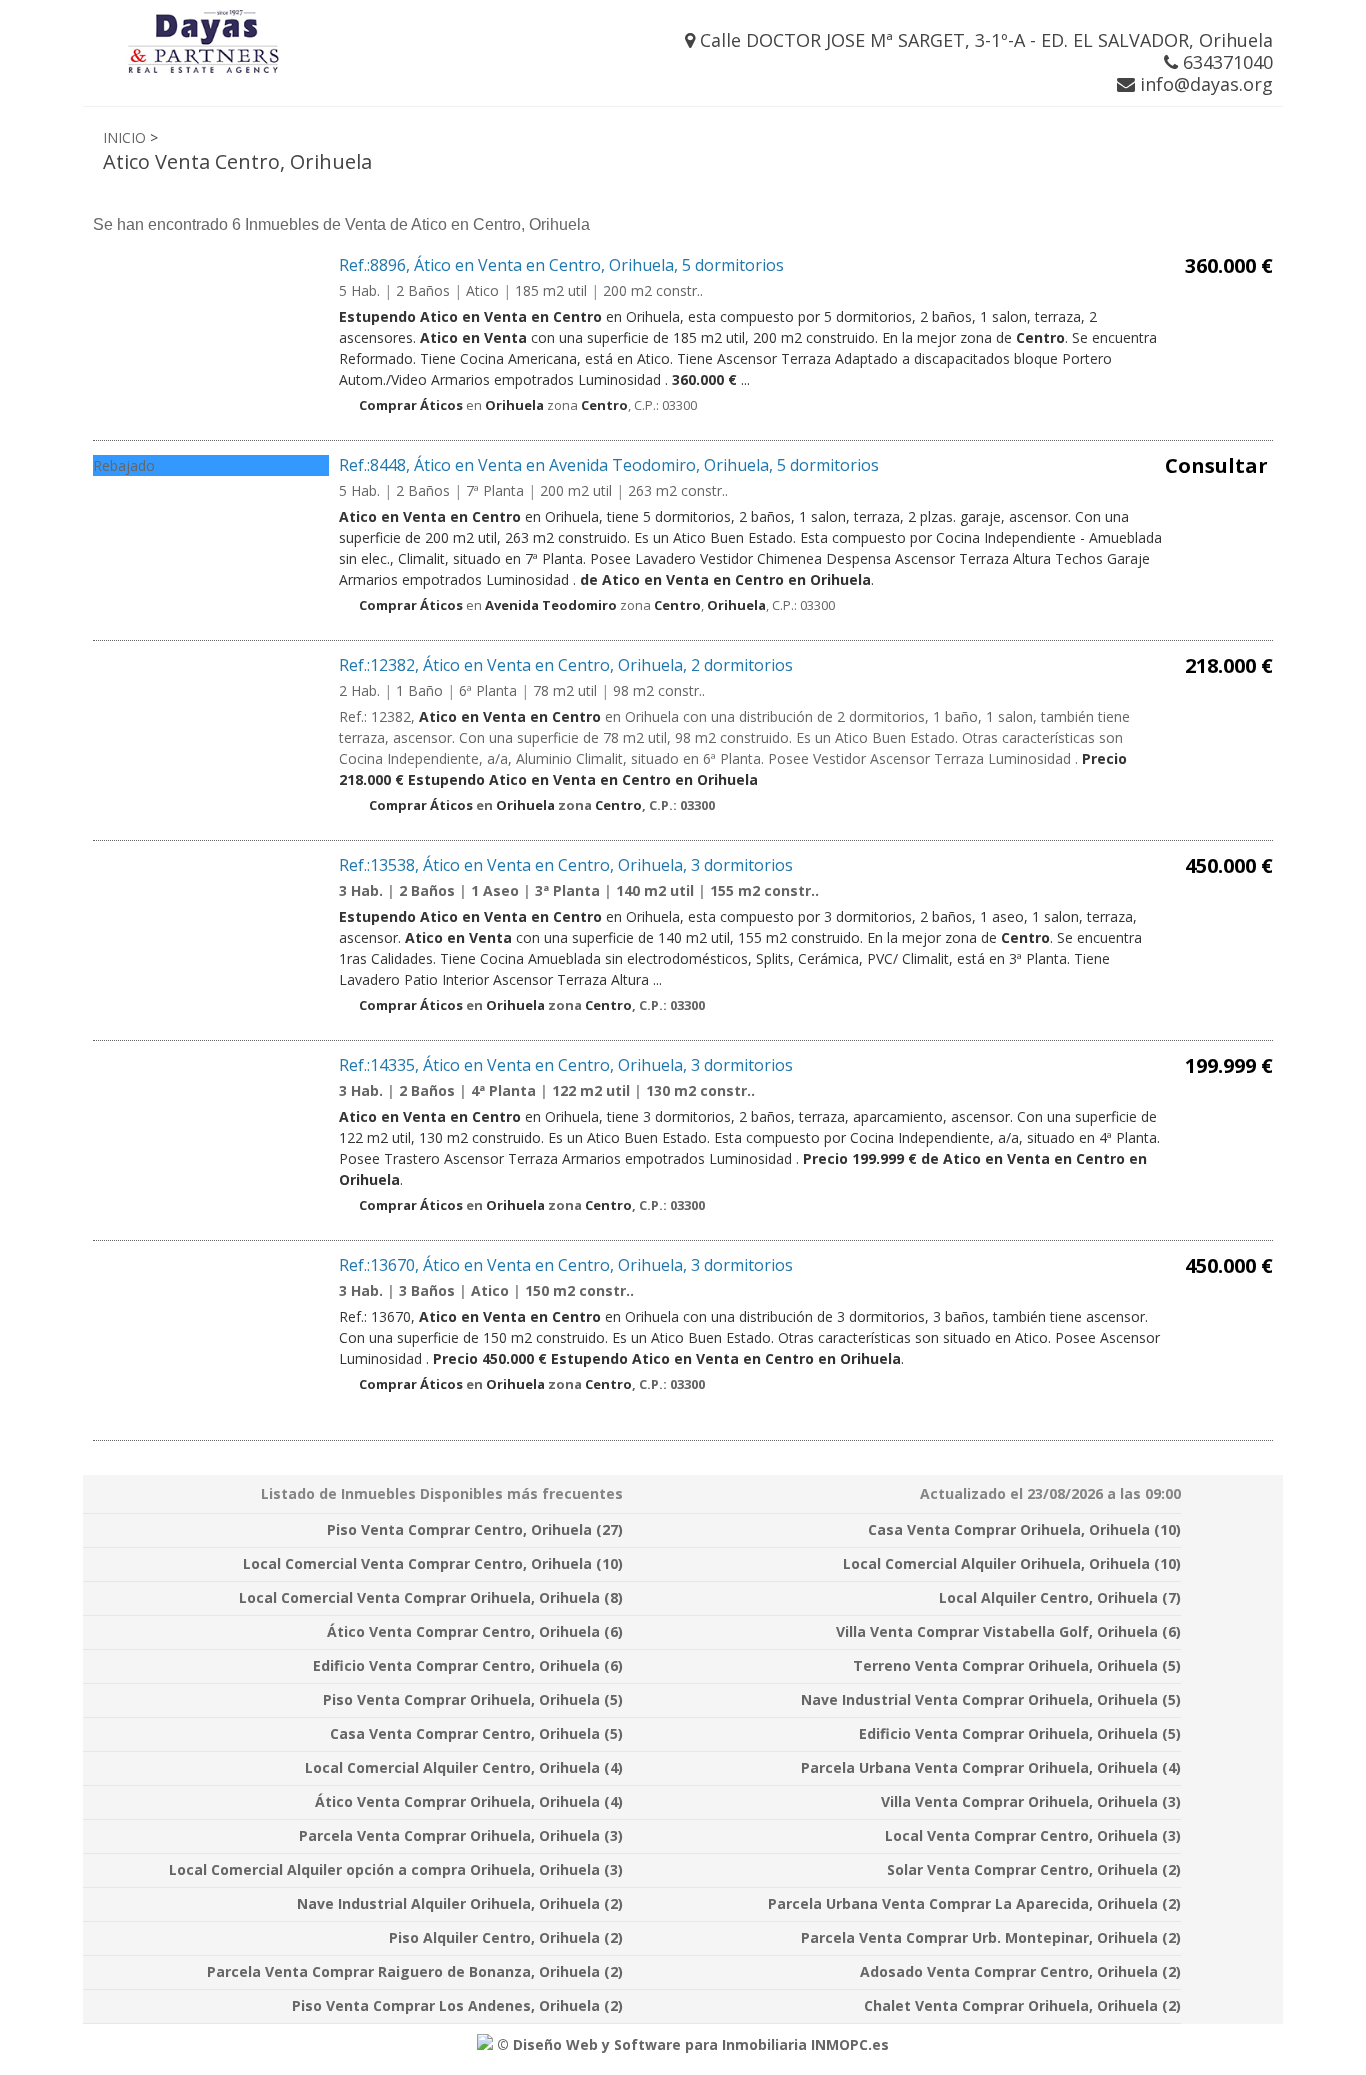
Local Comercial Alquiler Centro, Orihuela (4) (464, 1767)
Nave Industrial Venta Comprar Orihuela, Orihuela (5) (991, 1699)
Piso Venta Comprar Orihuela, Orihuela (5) (473, 1699)
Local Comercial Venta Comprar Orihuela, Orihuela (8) (431, 1597)
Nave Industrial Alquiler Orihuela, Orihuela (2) (460, 1903)
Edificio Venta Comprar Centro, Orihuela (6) (468, 1665)
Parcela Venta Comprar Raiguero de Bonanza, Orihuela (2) (415, 1971)
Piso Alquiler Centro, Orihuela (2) (506, 1937)
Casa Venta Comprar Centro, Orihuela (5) (476, 1733)
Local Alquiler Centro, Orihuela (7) (1060, 1597)
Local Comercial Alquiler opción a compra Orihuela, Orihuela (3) (396, 1869)
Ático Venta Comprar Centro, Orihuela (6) (475, 1631)
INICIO (124, 137)
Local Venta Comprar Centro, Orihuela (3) (1033, 1835)
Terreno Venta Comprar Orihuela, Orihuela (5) (1017, 1665)
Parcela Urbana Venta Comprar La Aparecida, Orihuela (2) (974, 1903)
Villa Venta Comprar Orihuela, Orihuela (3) (1031, 1801)
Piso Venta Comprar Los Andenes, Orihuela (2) (457, 2005)
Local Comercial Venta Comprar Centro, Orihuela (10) (433, 1563)
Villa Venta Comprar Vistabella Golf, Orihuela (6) (1008, 1631)
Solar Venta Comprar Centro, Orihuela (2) (1034, 1869)
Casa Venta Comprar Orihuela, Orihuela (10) (1024, 1529)
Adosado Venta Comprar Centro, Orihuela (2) (1020, 1971)
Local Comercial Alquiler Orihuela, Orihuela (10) (1012, 1563)
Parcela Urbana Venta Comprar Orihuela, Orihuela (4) (991, 1767)
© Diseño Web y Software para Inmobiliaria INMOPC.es (691, 2044)
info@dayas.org (1204, 84)
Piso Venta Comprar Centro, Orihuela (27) (475, 1529)
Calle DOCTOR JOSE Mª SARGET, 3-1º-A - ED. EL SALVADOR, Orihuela (984, 40)
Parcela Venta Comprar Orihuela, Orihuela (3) (461, 1835)
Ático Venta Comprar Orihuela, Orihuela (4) (469, 1801)
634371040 (1225, 62)
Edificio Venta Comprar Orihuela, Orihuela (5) (1020, 1733)
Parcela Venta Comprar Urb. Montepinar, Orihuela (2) (991, 1937)
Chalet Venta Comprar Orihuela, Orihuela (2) (1022, 2005)
